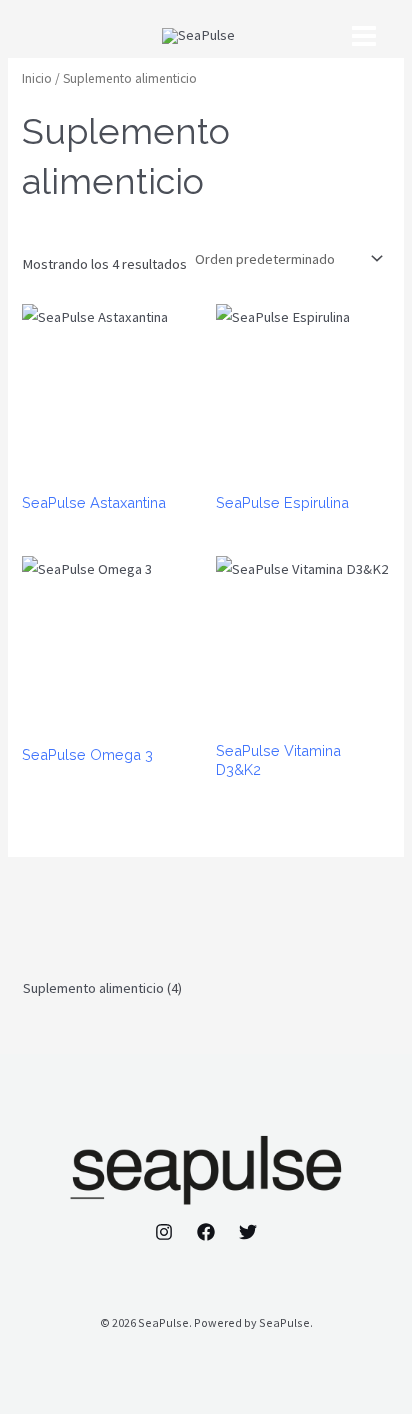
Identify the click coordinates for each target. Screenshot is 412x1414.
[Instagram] (164, 1232)
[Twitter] (248, 1232)
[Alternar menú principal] (364, 36)
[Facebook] (206, 1232)
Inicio (37, 78)
